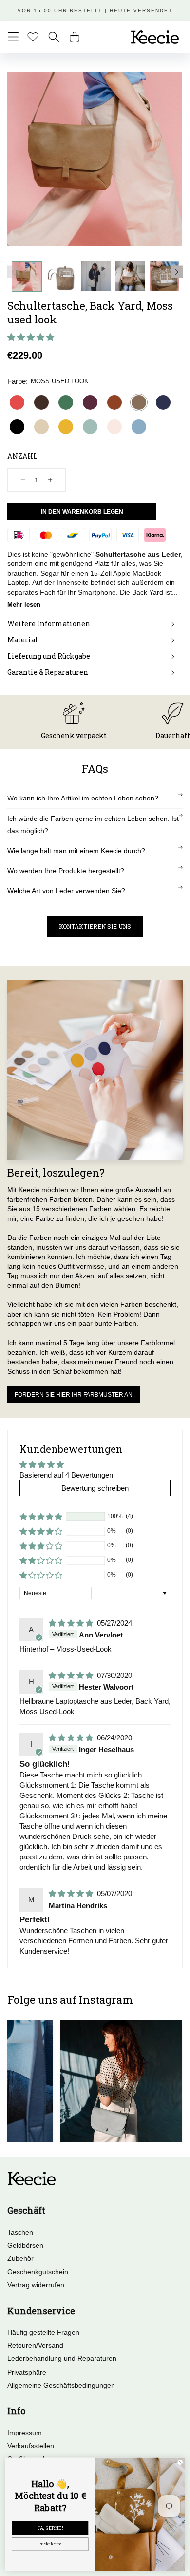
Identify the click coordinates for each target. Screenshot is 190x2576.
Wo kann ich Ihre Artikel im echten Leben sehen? (83, 798)
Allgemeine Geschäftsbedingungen (61, 2385)
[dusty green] (90, 427)
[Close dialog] (180, 2463)
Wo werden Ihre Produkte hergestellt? (66, 871)
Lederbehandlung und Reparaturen (62, 2358)
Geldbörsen (25, 2245)
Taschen (20, 2232)
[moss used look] (139, 402)
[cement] (41, 427)
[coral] (17, 402)
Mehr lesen (24, 605)
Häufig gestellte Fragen (43, 2332)
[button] (13, 37)
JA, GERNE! (50, 2528)
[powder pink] (114, 427)
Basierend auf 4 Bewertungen (66, 1475)
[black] (17, 427)
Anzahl (22, 456)
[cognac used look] (114, 402)
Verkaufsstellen (31, 2446)
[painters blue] (139, 427)
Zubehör (20, 2258)
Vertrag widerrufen (36, 2285)
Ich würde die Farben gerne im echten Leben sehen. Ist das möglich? (93, 825)
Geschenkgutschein (38, 2272)
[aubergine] (90, 402)
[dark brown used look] (41, 402)
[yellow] (66, 427)
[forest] (66, 402)
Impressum (25, 2433)
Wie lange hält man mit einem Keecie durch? (76, 851)
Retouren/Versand (35, 2345)
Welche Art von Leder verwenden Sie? (66, 891)
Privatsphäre (27, 2372)
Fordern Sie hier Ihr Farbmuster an (74, 1395)
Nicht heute (50, 2544)
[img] (72, 1623)
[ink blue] (163, 402)
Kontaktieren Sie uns (95, 926)
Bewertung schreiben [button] (95, 1488)
